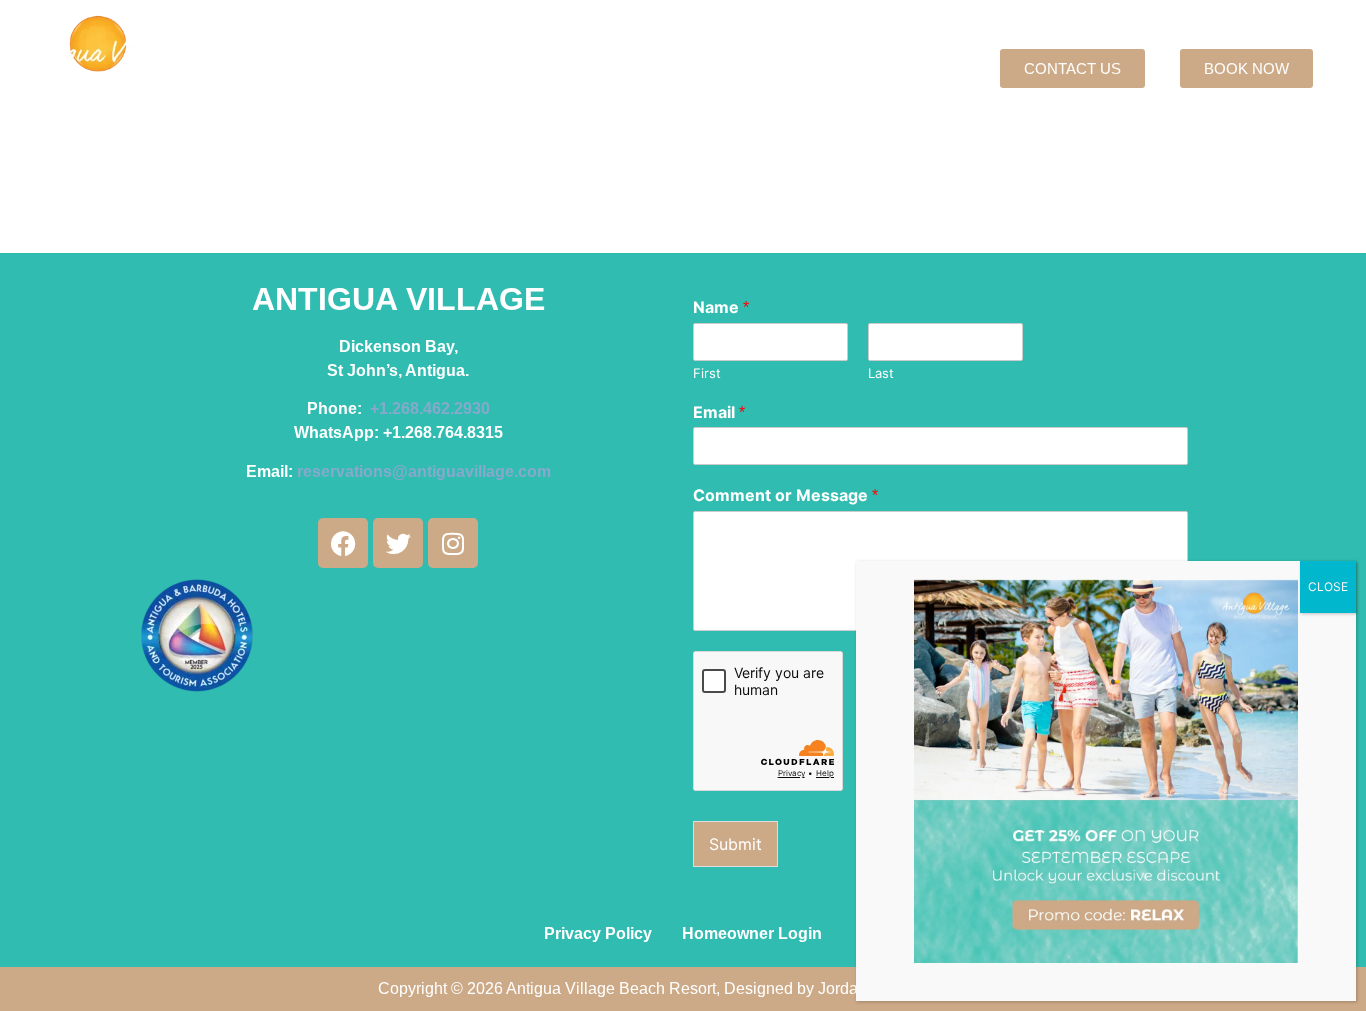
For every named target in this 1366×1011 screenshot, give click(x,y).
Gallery (770, 69)
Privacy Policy (598, 933)
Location (596, 69)
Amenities (687, 69)
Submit (735, 844)
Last (881, 373)
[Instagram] (453, 543)
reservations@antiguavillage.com (424, 471)
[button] (402, 69)
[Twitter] (398, 543)
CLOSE (1328, 586)
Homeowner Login (752, 933)
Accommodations (392, 69)
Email (719, 412)
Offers (521, 69)
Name (721, 307)
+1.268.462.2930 (430, 408)
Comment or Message (785, 495)
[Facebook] (343, 543)
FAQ (832, 69)
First (707, 373)
